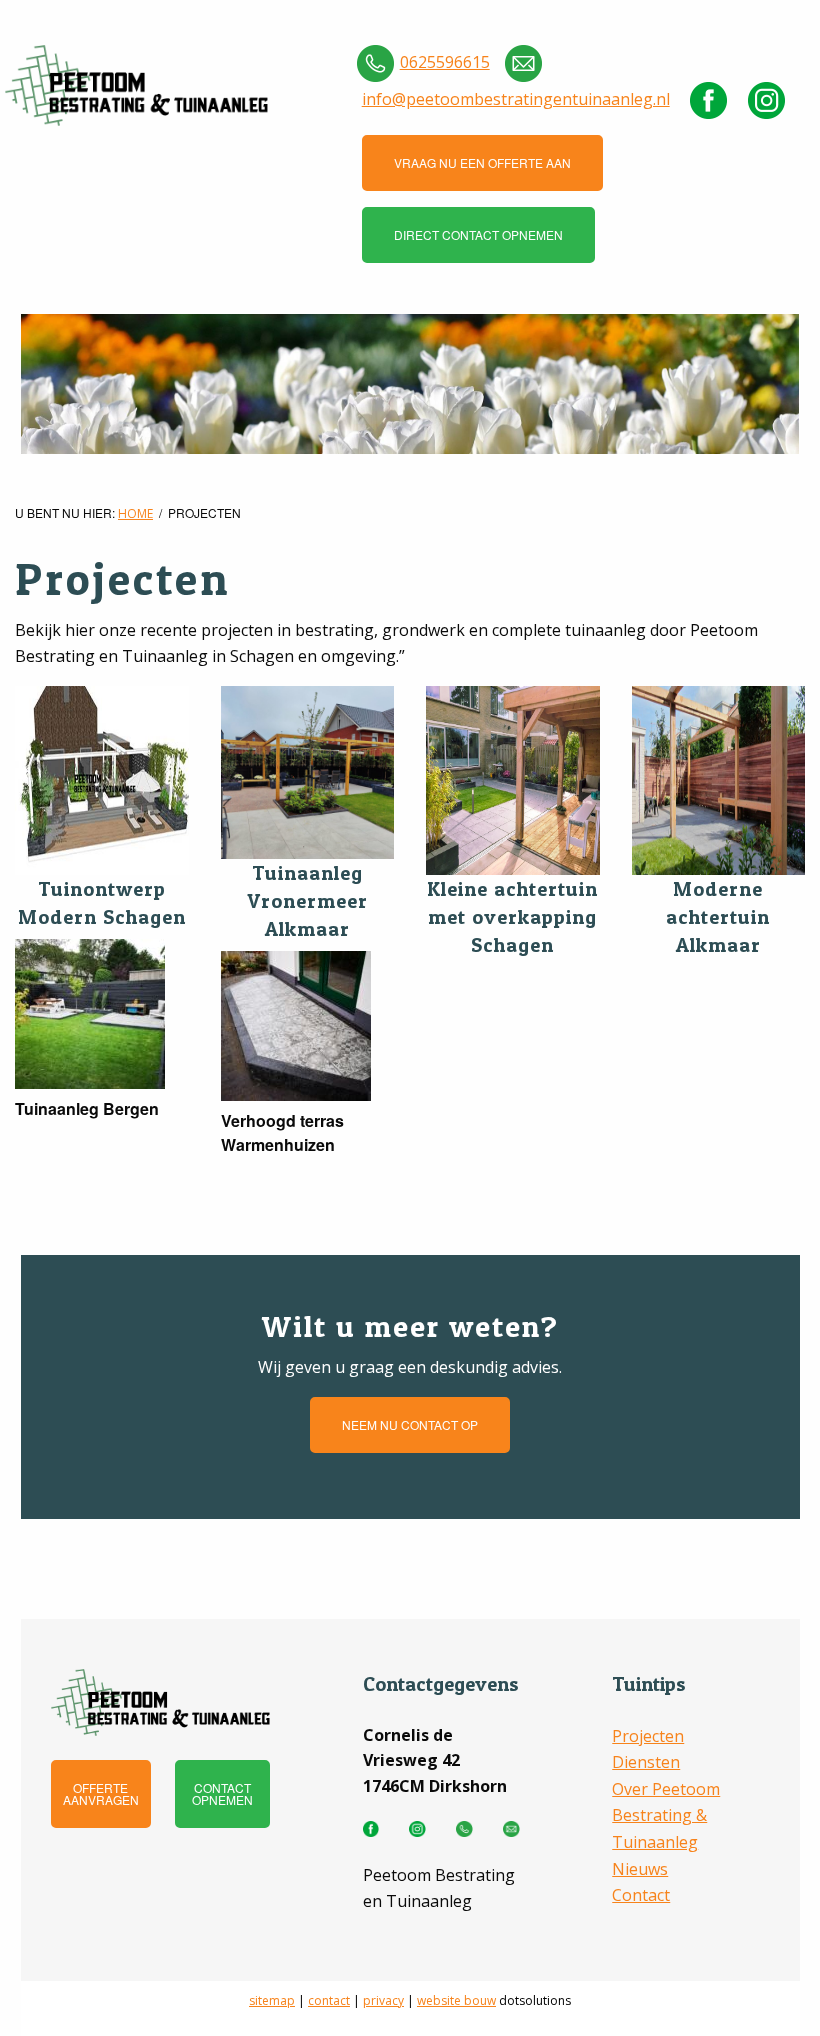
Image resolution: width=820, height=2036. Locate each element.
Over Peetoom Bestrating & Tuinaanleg (666, 1815)
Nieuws (640, 1869)
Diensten (646, 1762)
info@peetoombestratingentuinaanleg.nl (516, 99)
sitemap (272, 2000)
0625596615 (445, 62)
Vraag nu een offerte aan (482, 162)
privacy (383, 2000)
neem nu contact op (410, 1424)
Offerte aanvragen (101, 1793)
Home (135, 513)
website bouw (456, 2000)
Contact (641, 1895)
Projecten (648, 1736)
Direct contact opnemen (478, 234)
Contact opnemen (222, 1793)
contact (329, 2000)
